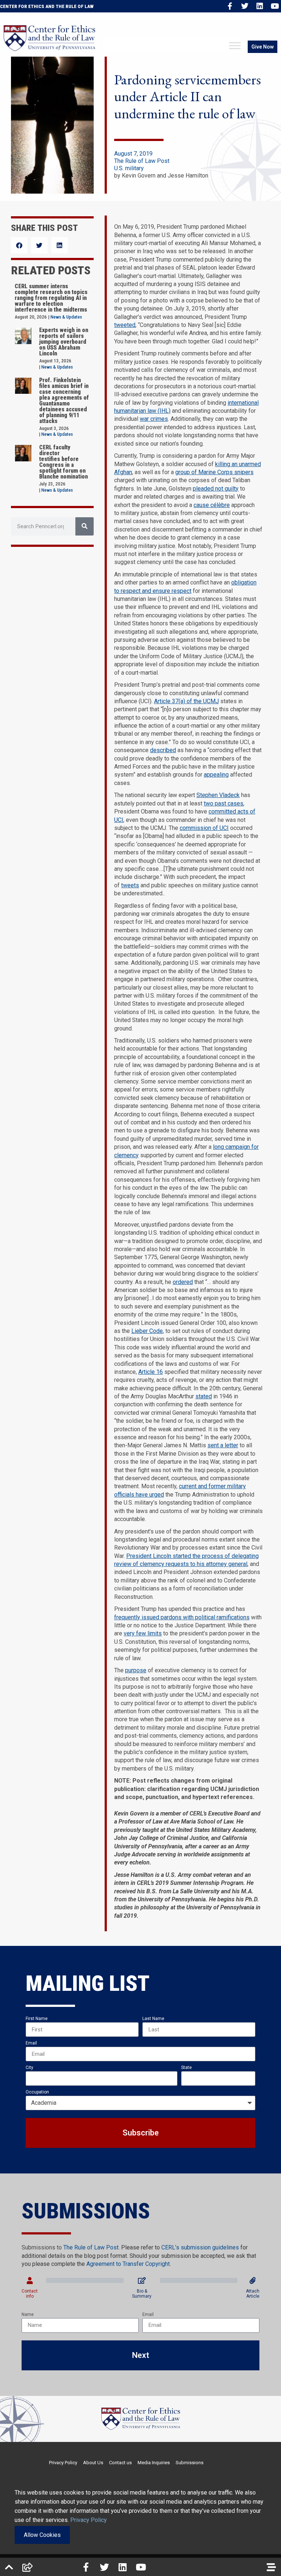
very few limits (143, 1633)
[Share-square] (27, 2567)
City (29, 2068)
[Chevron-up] (9, 2567)
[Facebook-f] (230, 6)
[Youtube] (275, 6)
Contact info (30, 2294)
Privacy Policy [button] (89, 2520)
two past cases (224, 803)
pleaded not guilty (216, 489)
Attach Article (253, 2294)
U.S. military (129, 168)
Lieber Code (147, 1331)
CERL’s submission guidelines (200, 2247)
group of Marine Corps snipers (214, 472)
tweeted (125, 325)
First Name (37, 2019)
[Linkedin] (260, 6)
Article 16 (151, 1372)
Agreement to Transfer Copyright (128, 2264)
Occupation (37, 2092)
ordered (183, 1282)
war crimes (154, 419)
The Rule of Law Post (142, 161)
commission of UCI (204, 828)
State (186, 2068)
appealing (216, 775)
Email (31, 2043)
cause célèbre (212, 505)
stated (204, 1396)
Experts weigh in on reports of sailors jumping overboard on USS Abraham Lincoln (64, 342)
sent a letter (223, 1445)
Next (141, 2355)
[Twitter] (245, 6)
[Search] (85, 526)
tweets (130, 885)
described (163, 750)
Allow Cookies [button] (42, 2535)
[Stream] (271, 2567)
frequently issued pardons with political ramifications (182, 1617)
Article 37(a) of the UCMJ (186, 701)
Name (28, 2314)
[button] (19, 245)
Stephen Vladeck (218, 795)
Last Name (153, 2019)
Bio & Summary (142, 2294)
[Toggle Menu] (235, 46)
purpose (136, 1670)
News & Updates (66, 317)
